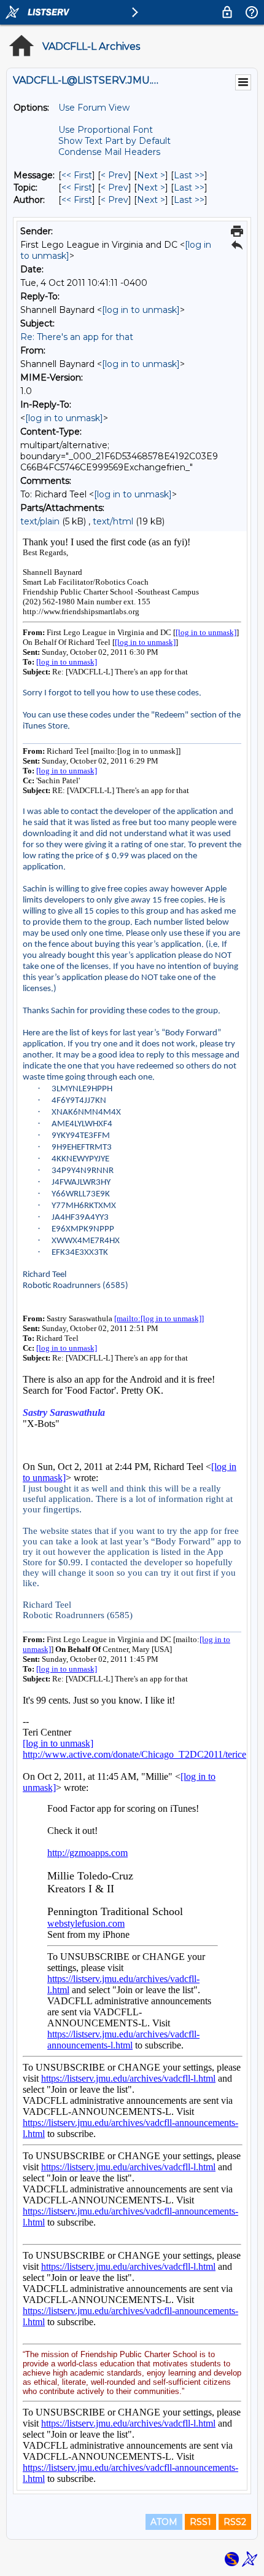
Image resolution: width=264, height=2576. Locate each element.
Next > (151, 175)
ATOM (164, 2522)
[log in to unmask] (141, 310)
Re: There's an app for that (77, 337)
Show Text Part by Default (115, 141)
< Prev (115, 175)
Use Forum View (94, 108)
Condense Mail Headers (109, 152)
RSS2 (235, 2522)
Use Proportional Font (106, 130)
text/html (113, 521)
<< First (77, 175)
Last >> (189, 175)
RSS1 (200, 2522)
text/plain (40, 521)
